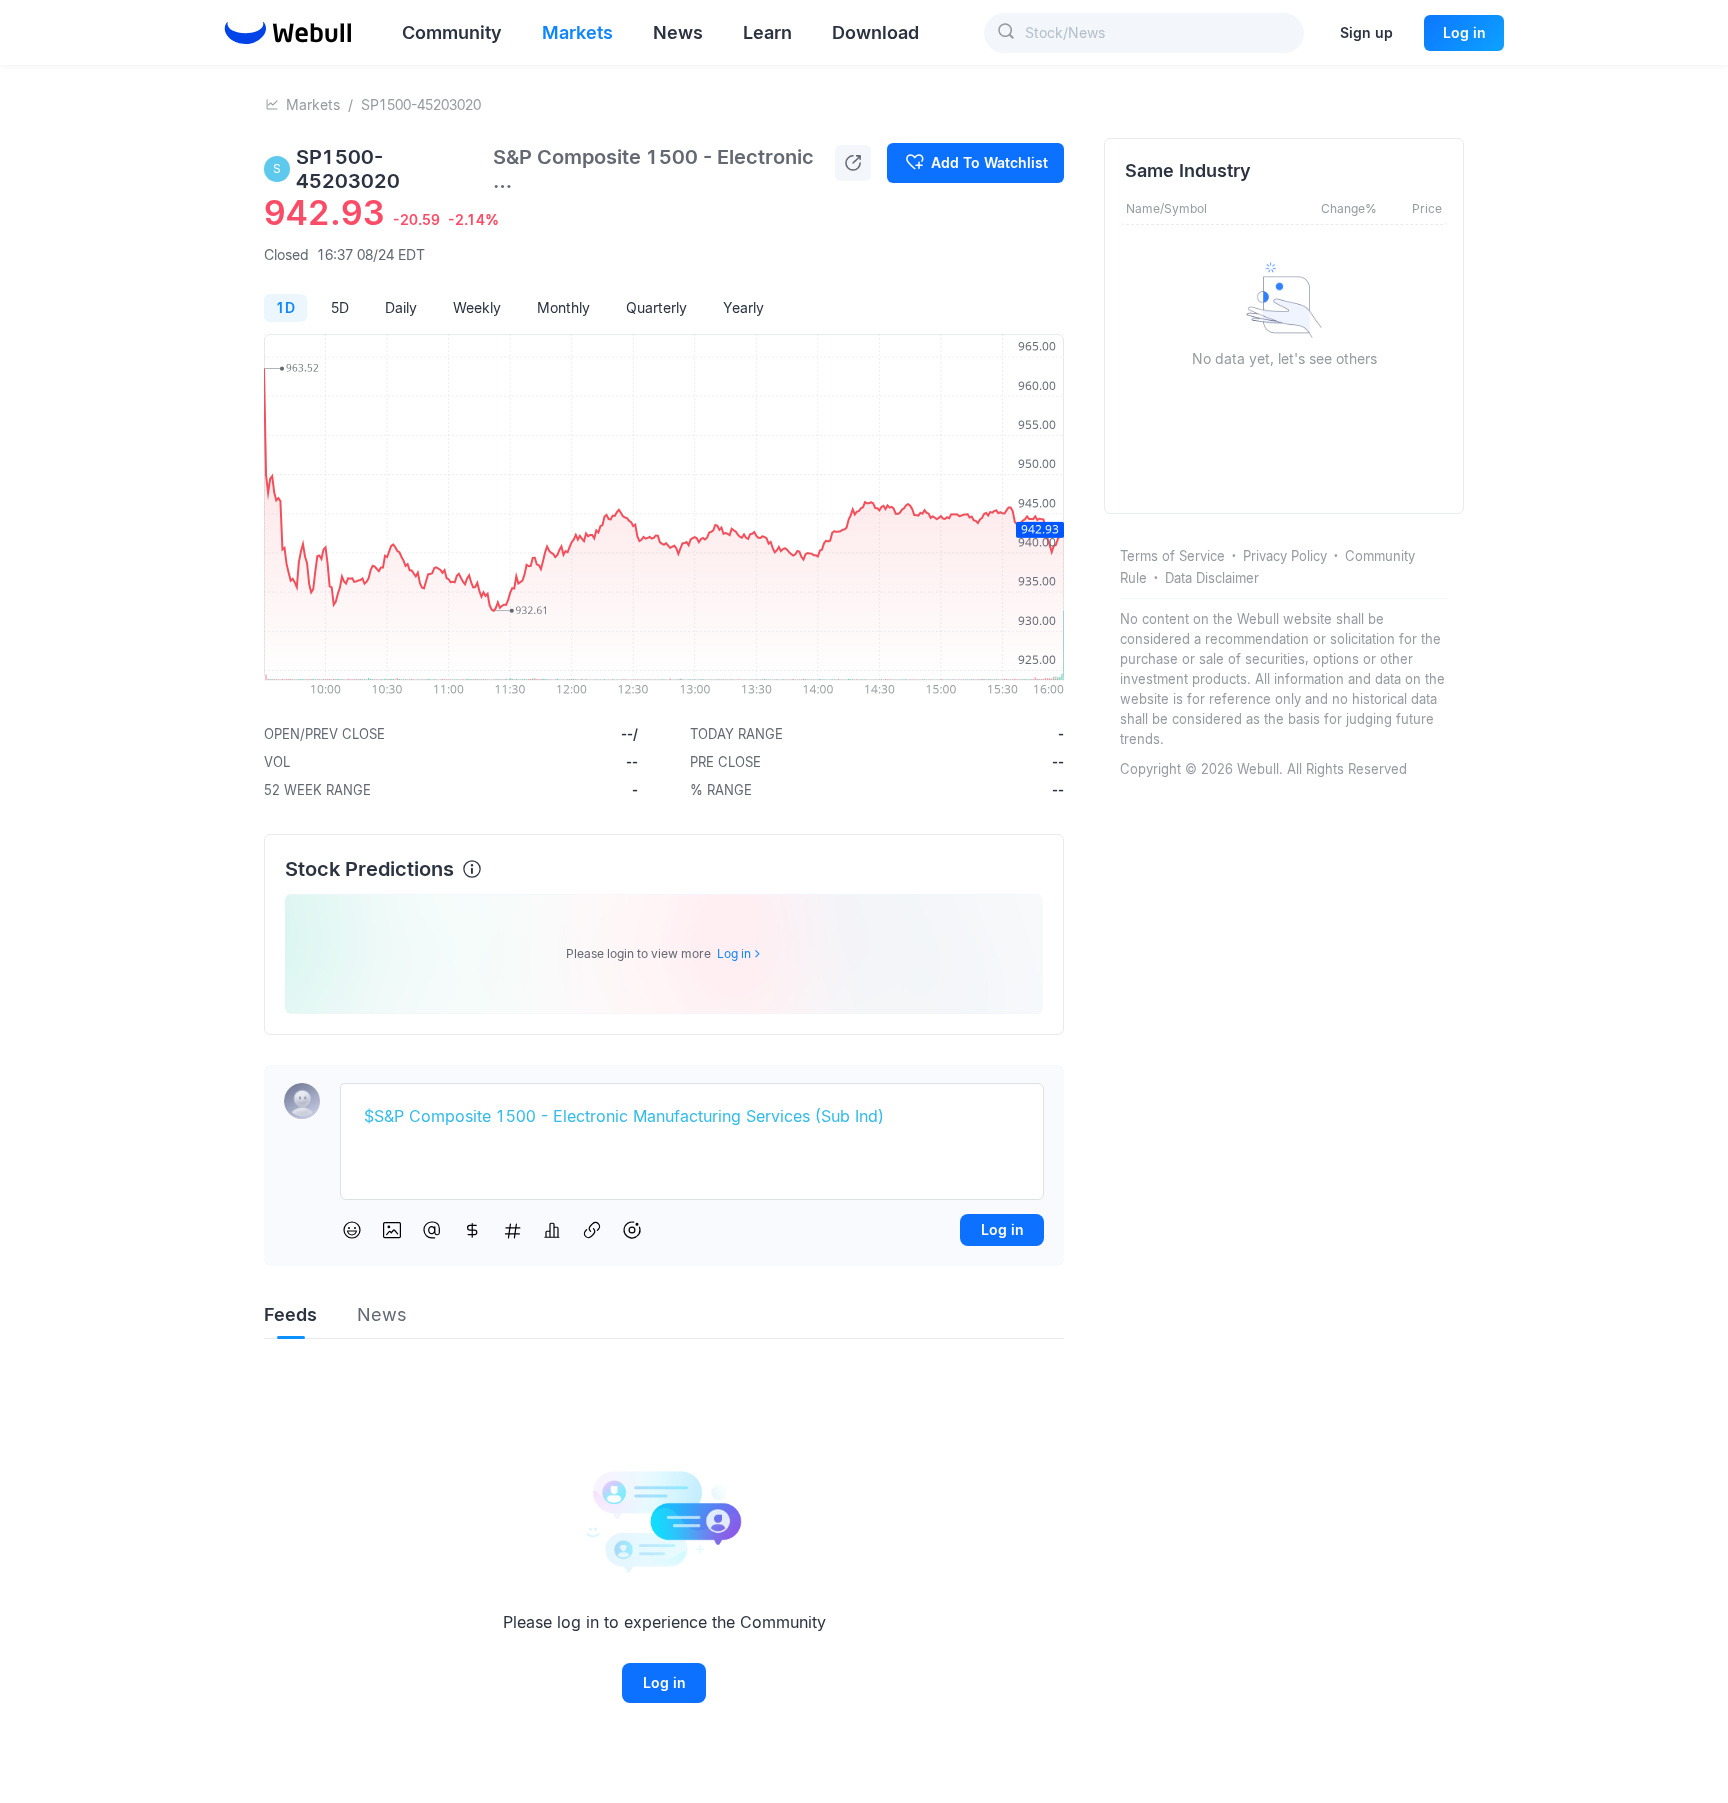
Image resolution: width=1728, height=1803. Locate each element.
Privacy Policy (1285, 556)
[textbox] (692, 1117)
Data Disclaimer (1212, 578)
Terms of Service (1172, 556)
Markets (313, 104)
